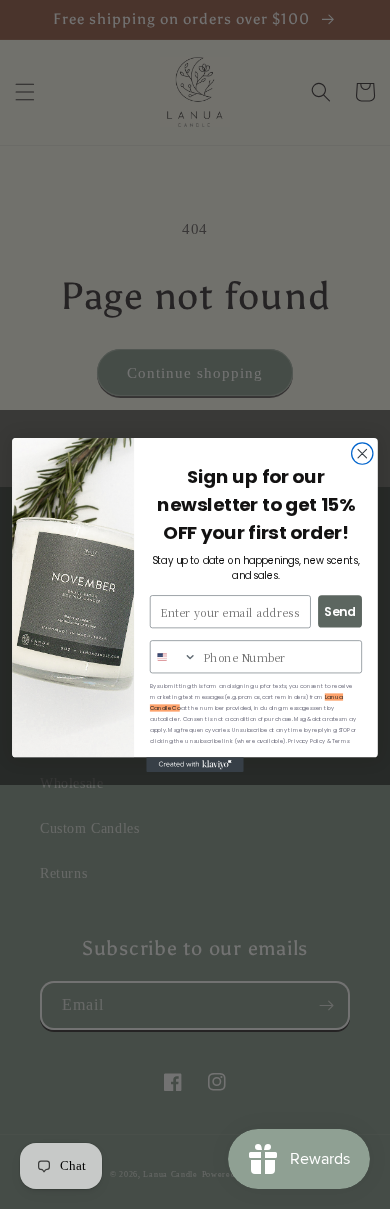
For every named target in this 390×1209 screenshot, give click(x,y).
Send (340, 610)
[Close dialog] (362, 452)
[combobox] (174, 656)
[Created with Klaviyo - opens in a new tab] (195, 764)
